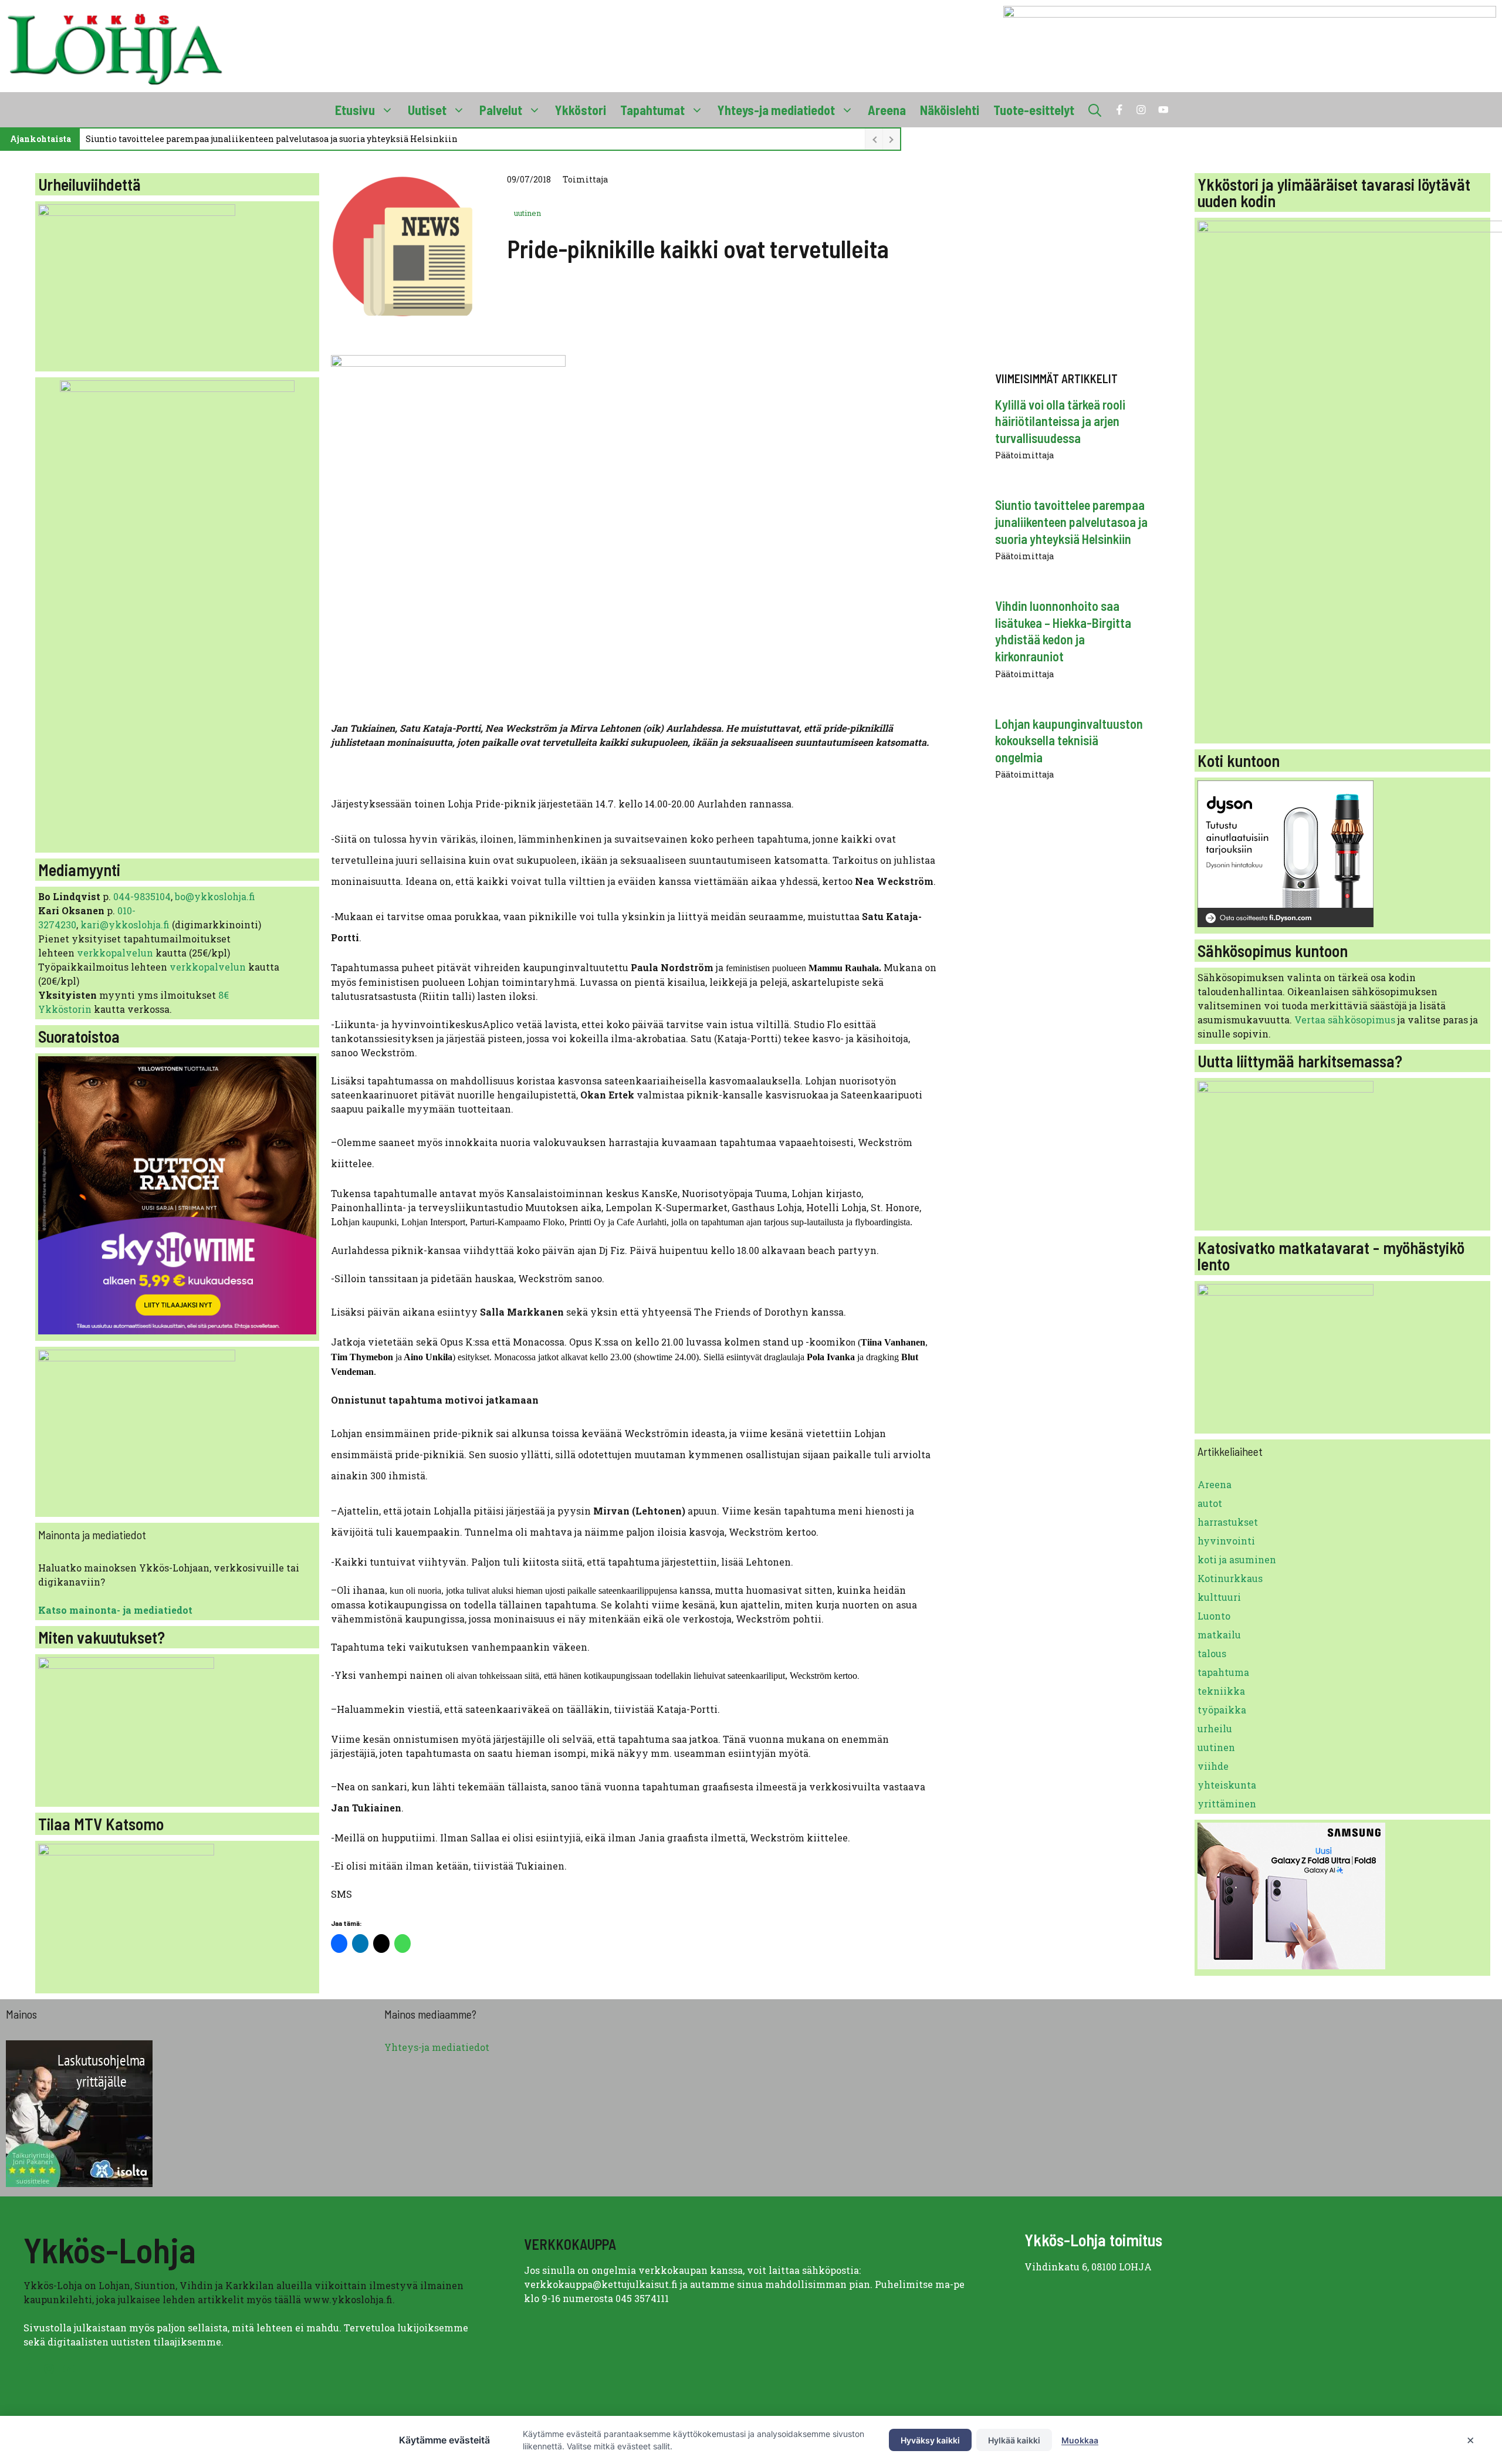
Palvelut (501, 110)
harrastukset (1228, 1522)
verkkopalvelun (116, 953)
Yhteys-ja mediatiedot (776, 110)
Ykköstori (581, 110)
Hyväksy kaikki (930, 2440)
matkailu (1219, 1635)
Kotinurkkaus (1230, 1578)
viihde (1213, 1766)
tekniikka (1221, 1691)
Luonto (1214, 1616)
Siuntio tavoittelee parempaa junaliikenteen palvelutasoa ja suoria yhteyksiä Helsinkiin (272, 139)
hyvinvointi (1226, 1541)
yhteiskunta (1227, 1785)
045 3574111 (642, 2298)
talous (1212, 1653)
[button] (1095, 110)
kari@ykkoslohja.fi (125, 925)
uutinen (527, 213)
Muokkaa (1080, 2440)
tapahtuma (1223, 1672)
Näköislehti (950, 110)
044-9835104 (142, 896)
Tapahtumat (652, 110)
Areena (887, 110)
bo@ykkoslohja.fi (215, 896)
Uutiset (427, 110)
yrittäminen (1227, 1804)
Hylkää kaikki (1014, 2440)
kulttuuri (1219, 1597)
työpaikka (1222, 1710)
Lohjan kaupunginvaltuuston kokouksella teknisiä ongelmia (1069, 740)
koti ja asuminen (1237, 1559)
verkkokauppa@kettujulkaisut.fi (601, 2284)
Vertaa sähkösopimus (1345, 1020)
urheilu (1215, 1728)
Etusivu (355, 110)
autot (1210, 1503)
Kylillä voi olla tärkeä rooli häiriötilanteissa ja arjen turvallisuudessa (1060, 421)
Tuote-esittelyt (1034, 110)
